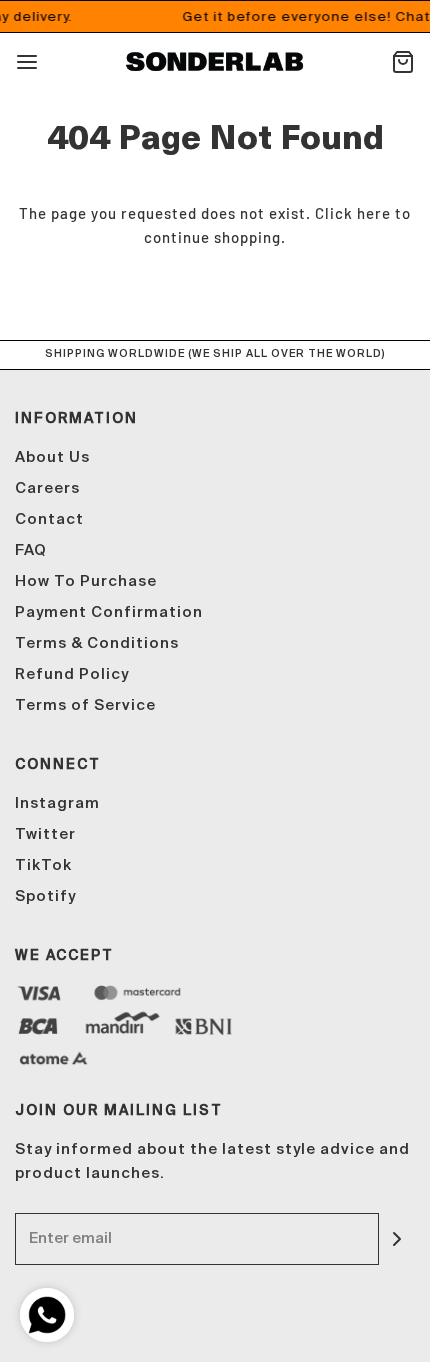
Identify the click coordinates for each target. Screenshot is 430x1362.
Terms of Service (85, 705)
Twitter (45, 834)
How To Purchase (86, 581)
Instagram (57, 803)
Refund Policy (72, 674)
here (374, 213)
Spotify (45, 896)
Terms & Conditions (97, 643)
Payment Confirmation (109, 612)
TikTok (43, 865)
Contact (49, 519)
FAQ (31, 550)
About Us (52, 457)
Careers (47, 488)
